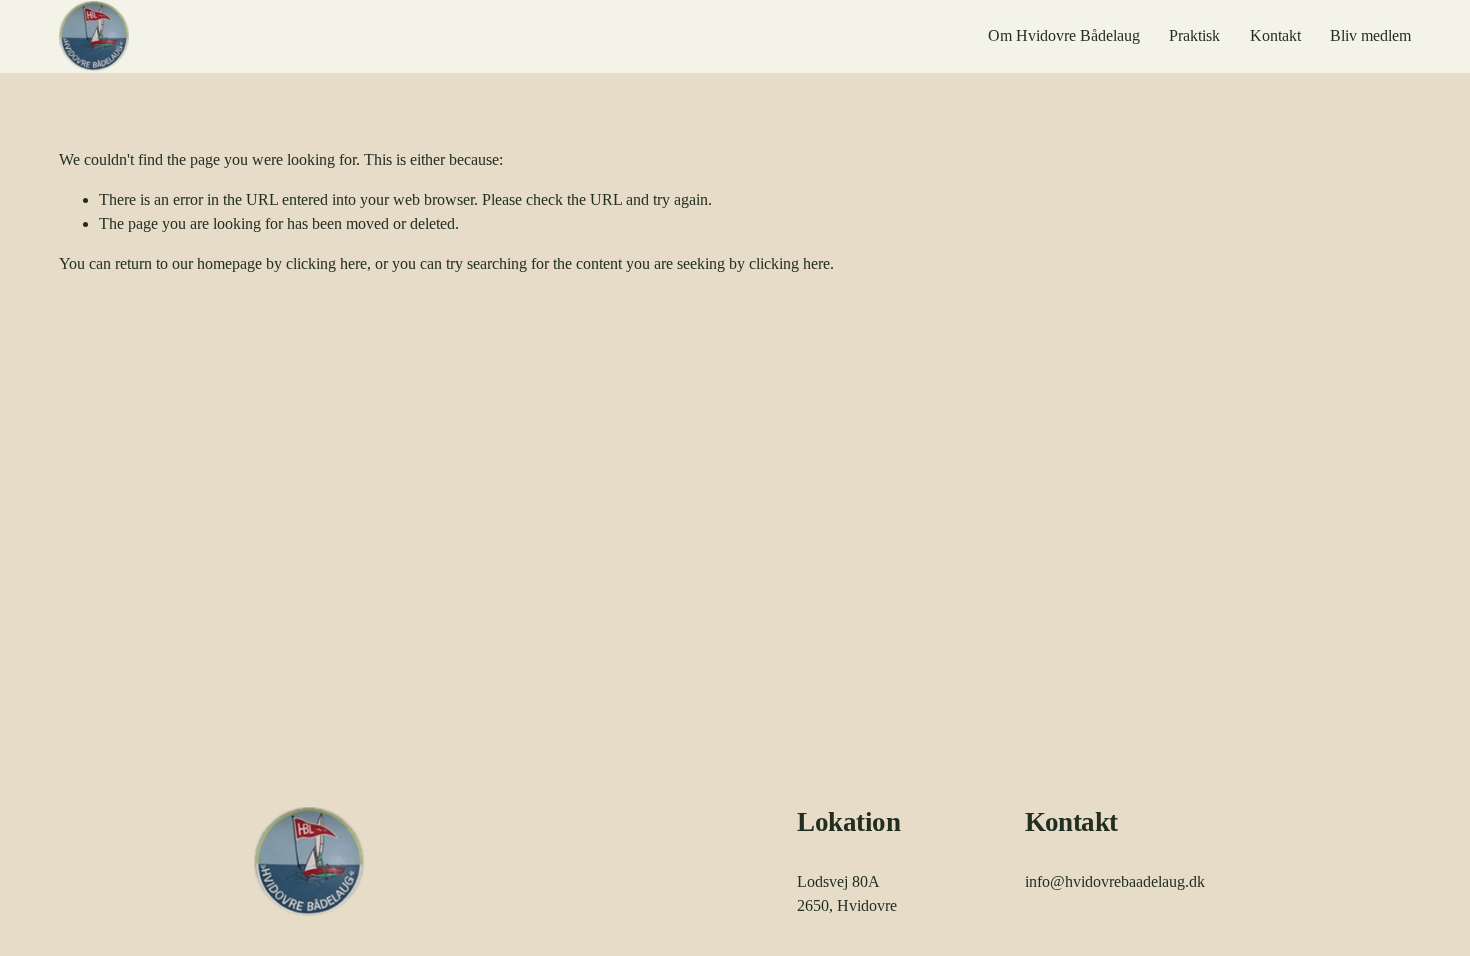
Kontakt (1275, 35)
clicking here (326, 263)
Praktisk (1194, 35)
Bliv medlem (1370, 35)
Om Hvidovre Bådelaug (1064, 35)
